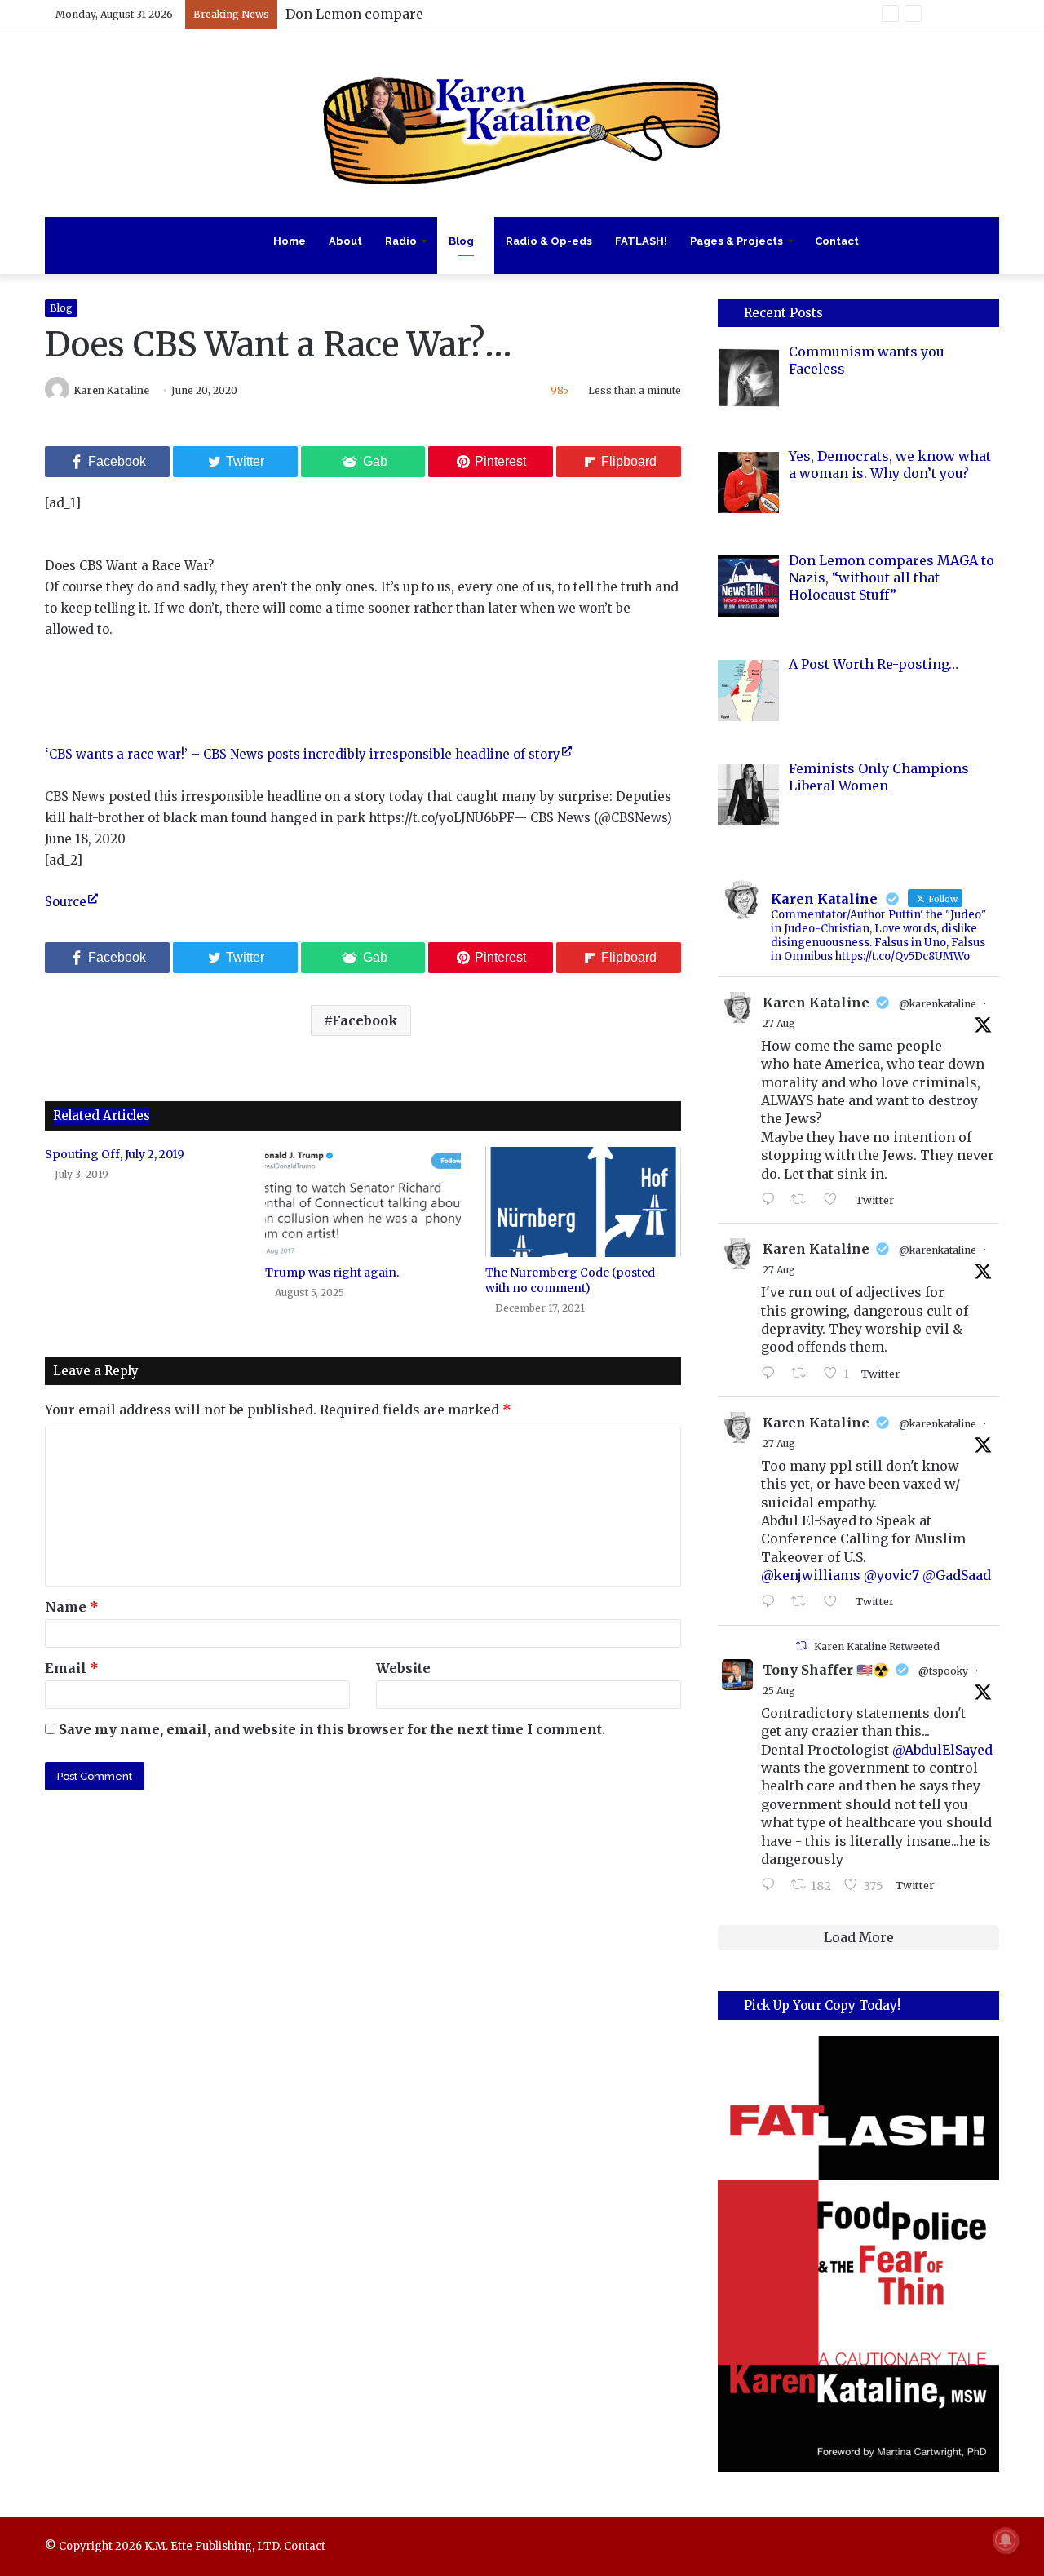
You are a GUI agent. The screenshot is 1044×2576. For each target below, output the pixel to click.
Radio (401, 241)
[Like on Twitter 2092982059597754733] (835, 1200)
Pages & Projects (737, 241)
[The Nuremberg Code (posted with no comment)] (583, 1202)
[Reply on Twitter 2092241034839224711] (772, 1885)
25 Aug (779, 1691)
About (345, 241)
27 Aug (779, 1023)
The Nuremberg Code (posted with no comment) (570, 1280)
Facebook (365, 1020)
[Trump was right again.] (363, 1202)
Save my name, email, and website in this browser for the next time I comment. (332, 1729)
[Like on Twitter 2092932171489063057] (835, 1602)
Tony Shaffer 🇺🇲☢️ (826, 1670)
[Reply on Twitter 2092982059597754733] (772, 1200)
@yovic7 (891, 1575)
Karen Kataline (112, 390)
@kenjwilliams (811, 1575)
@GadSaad (957, 1575)
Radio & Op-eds (549, 241)
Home (290, 241)
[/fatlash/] (858, 2253)
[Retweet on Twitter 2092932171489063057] (803, 1602)
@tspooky (943, 1671)
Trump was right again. (332, 1273)
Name (72, 1607)
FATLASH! (641, 241)
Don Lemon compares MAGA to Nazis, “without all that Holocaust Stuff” (521, 14)
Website (403, 1668)
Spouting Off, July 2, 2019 (115, 1154)
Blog (461, 241)
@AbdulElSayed (942, 1750)
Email (72, 1668)
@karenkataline (938, 1004)
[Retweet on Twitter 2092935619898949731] (803, 1374)
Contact (837, 241)
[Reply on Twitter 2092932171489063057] (772, 1602)
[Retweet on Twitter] (802, 1646)
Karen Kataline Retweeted (877, 1647)
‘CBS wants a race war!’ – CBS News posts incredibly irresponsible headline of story (303, 754)
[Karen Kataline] (522, 123)
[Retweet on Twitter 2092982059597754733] (803, 1200)
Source (66, 902)
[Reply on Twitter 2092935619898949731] (772, 1374)
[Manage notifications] (1006, 2540)
